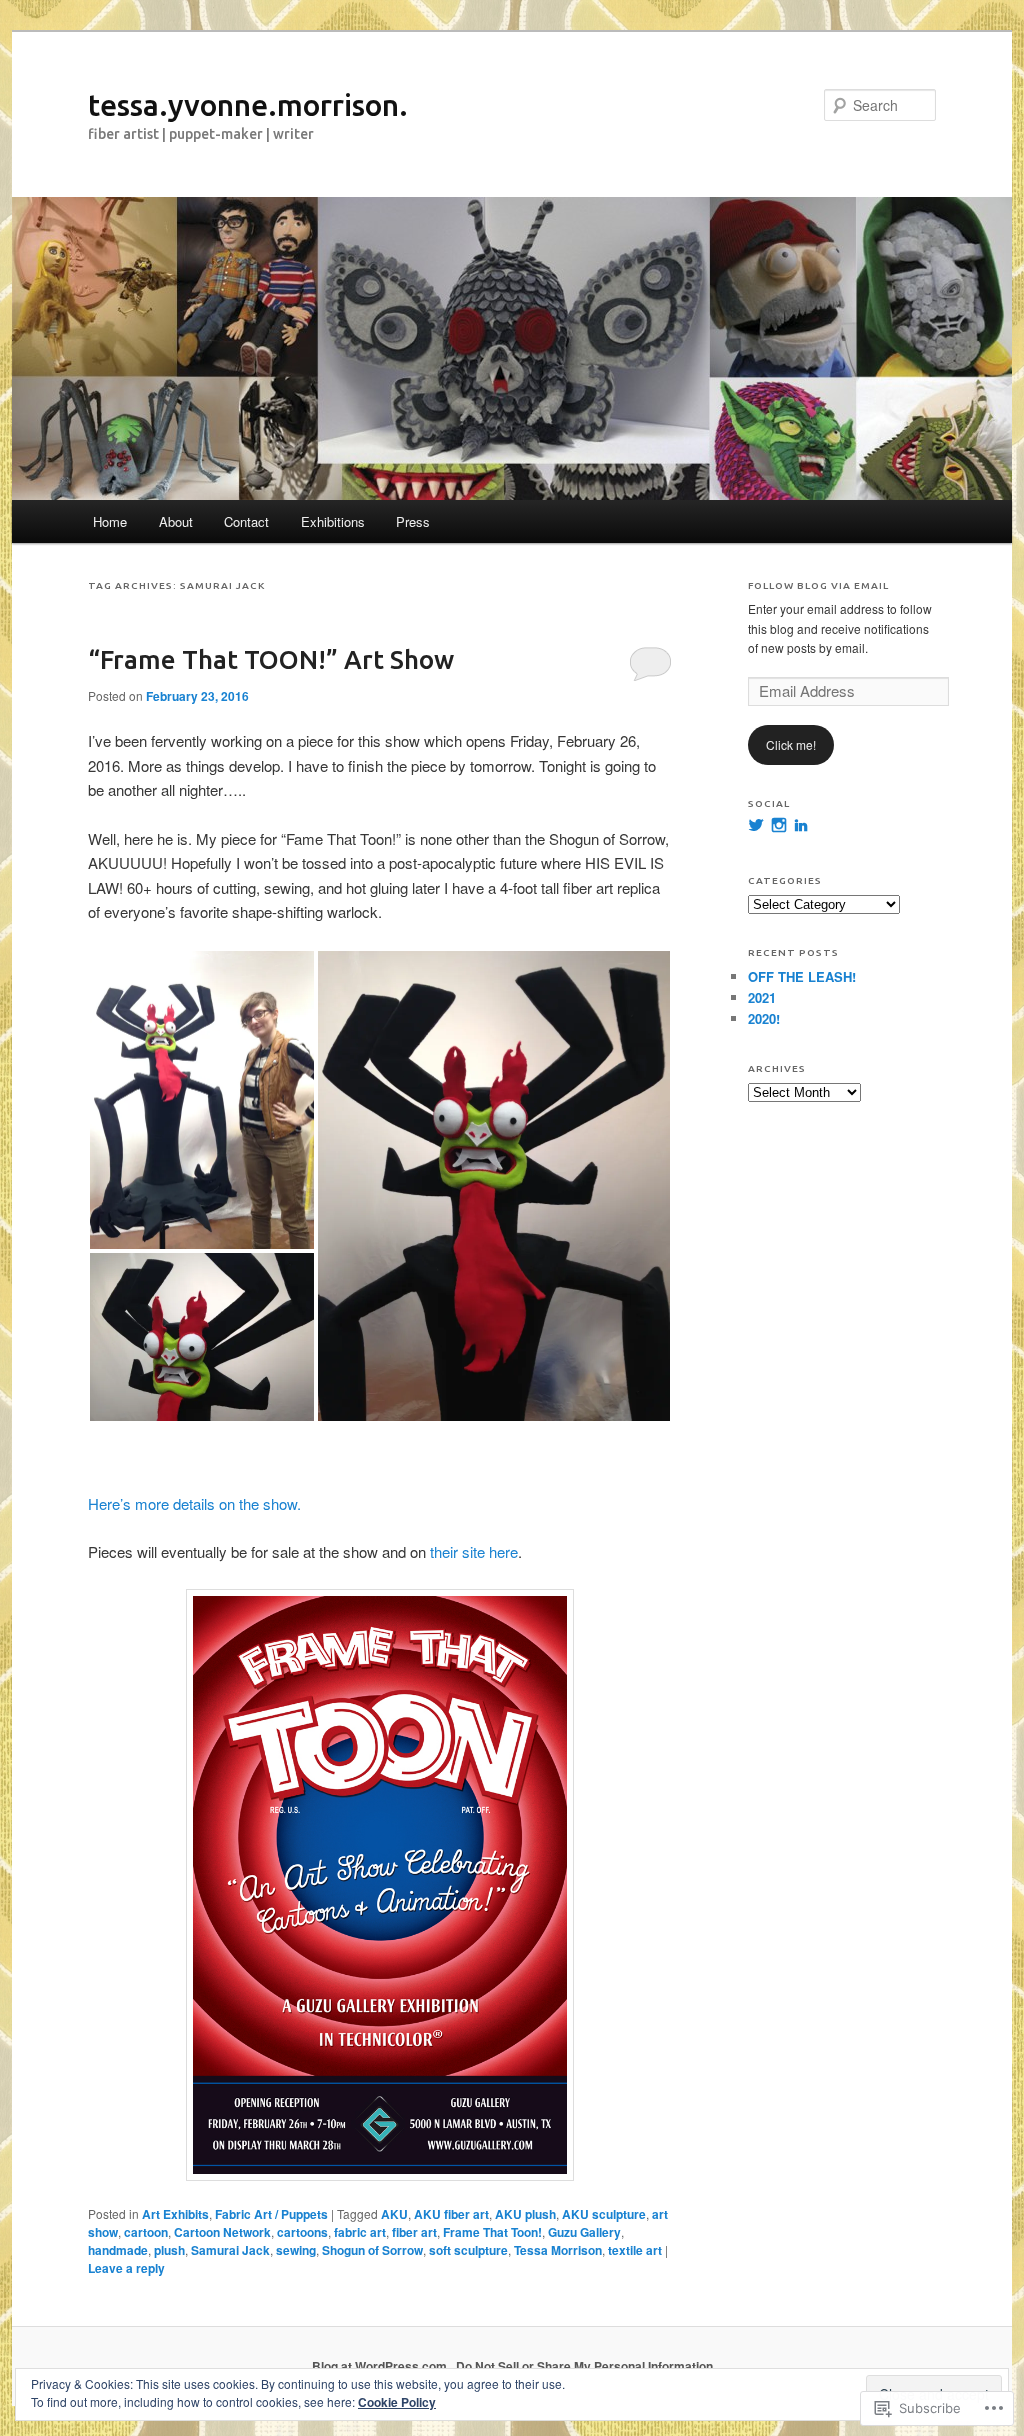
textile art (635, 2250)
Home (110, 521)
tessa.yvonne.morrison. (248, 105)
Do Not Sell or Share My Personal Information (584, 2366)
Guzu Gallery (584, 2232)
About (176, 521)
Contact (246, 521)
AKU (394, 2214)
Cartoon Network (222, 2232)
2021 (762, 997)
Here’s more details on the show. (194, 1503)
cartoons (302, 2232)
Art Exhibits (175, 2214)
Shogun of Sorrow (372, 2250)
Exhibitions (333, 521)
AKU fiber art (451, 2214)
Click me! (791, 744)
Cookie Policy (397, 2402)
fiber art (414, 2232)
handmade (118, 2250)
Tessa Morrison (558, 2250)
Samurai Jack (230, 2250)
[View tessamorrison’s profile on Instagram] (779, 825)
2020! (764, 1018)
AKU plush (525, 2214)
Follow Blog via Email (818, 585)
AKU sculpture (604, 2214)
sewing (296, 2250)
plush (169, 2250)
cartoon (146, 2232)
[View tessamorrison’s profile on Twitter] (756, 825)
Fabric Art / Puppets (271, 2214)
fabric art (360, 2232)
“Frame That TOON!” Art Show (271, 659)
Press (413, 521)
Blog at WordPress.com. (381, 2366)
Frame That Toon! (492, 2232)
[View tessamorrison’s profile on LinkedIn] (801, 825)
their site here (474, 1551)
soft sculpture (468, 2250)
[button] (202, 1100)
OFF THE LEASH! (802, 976)
